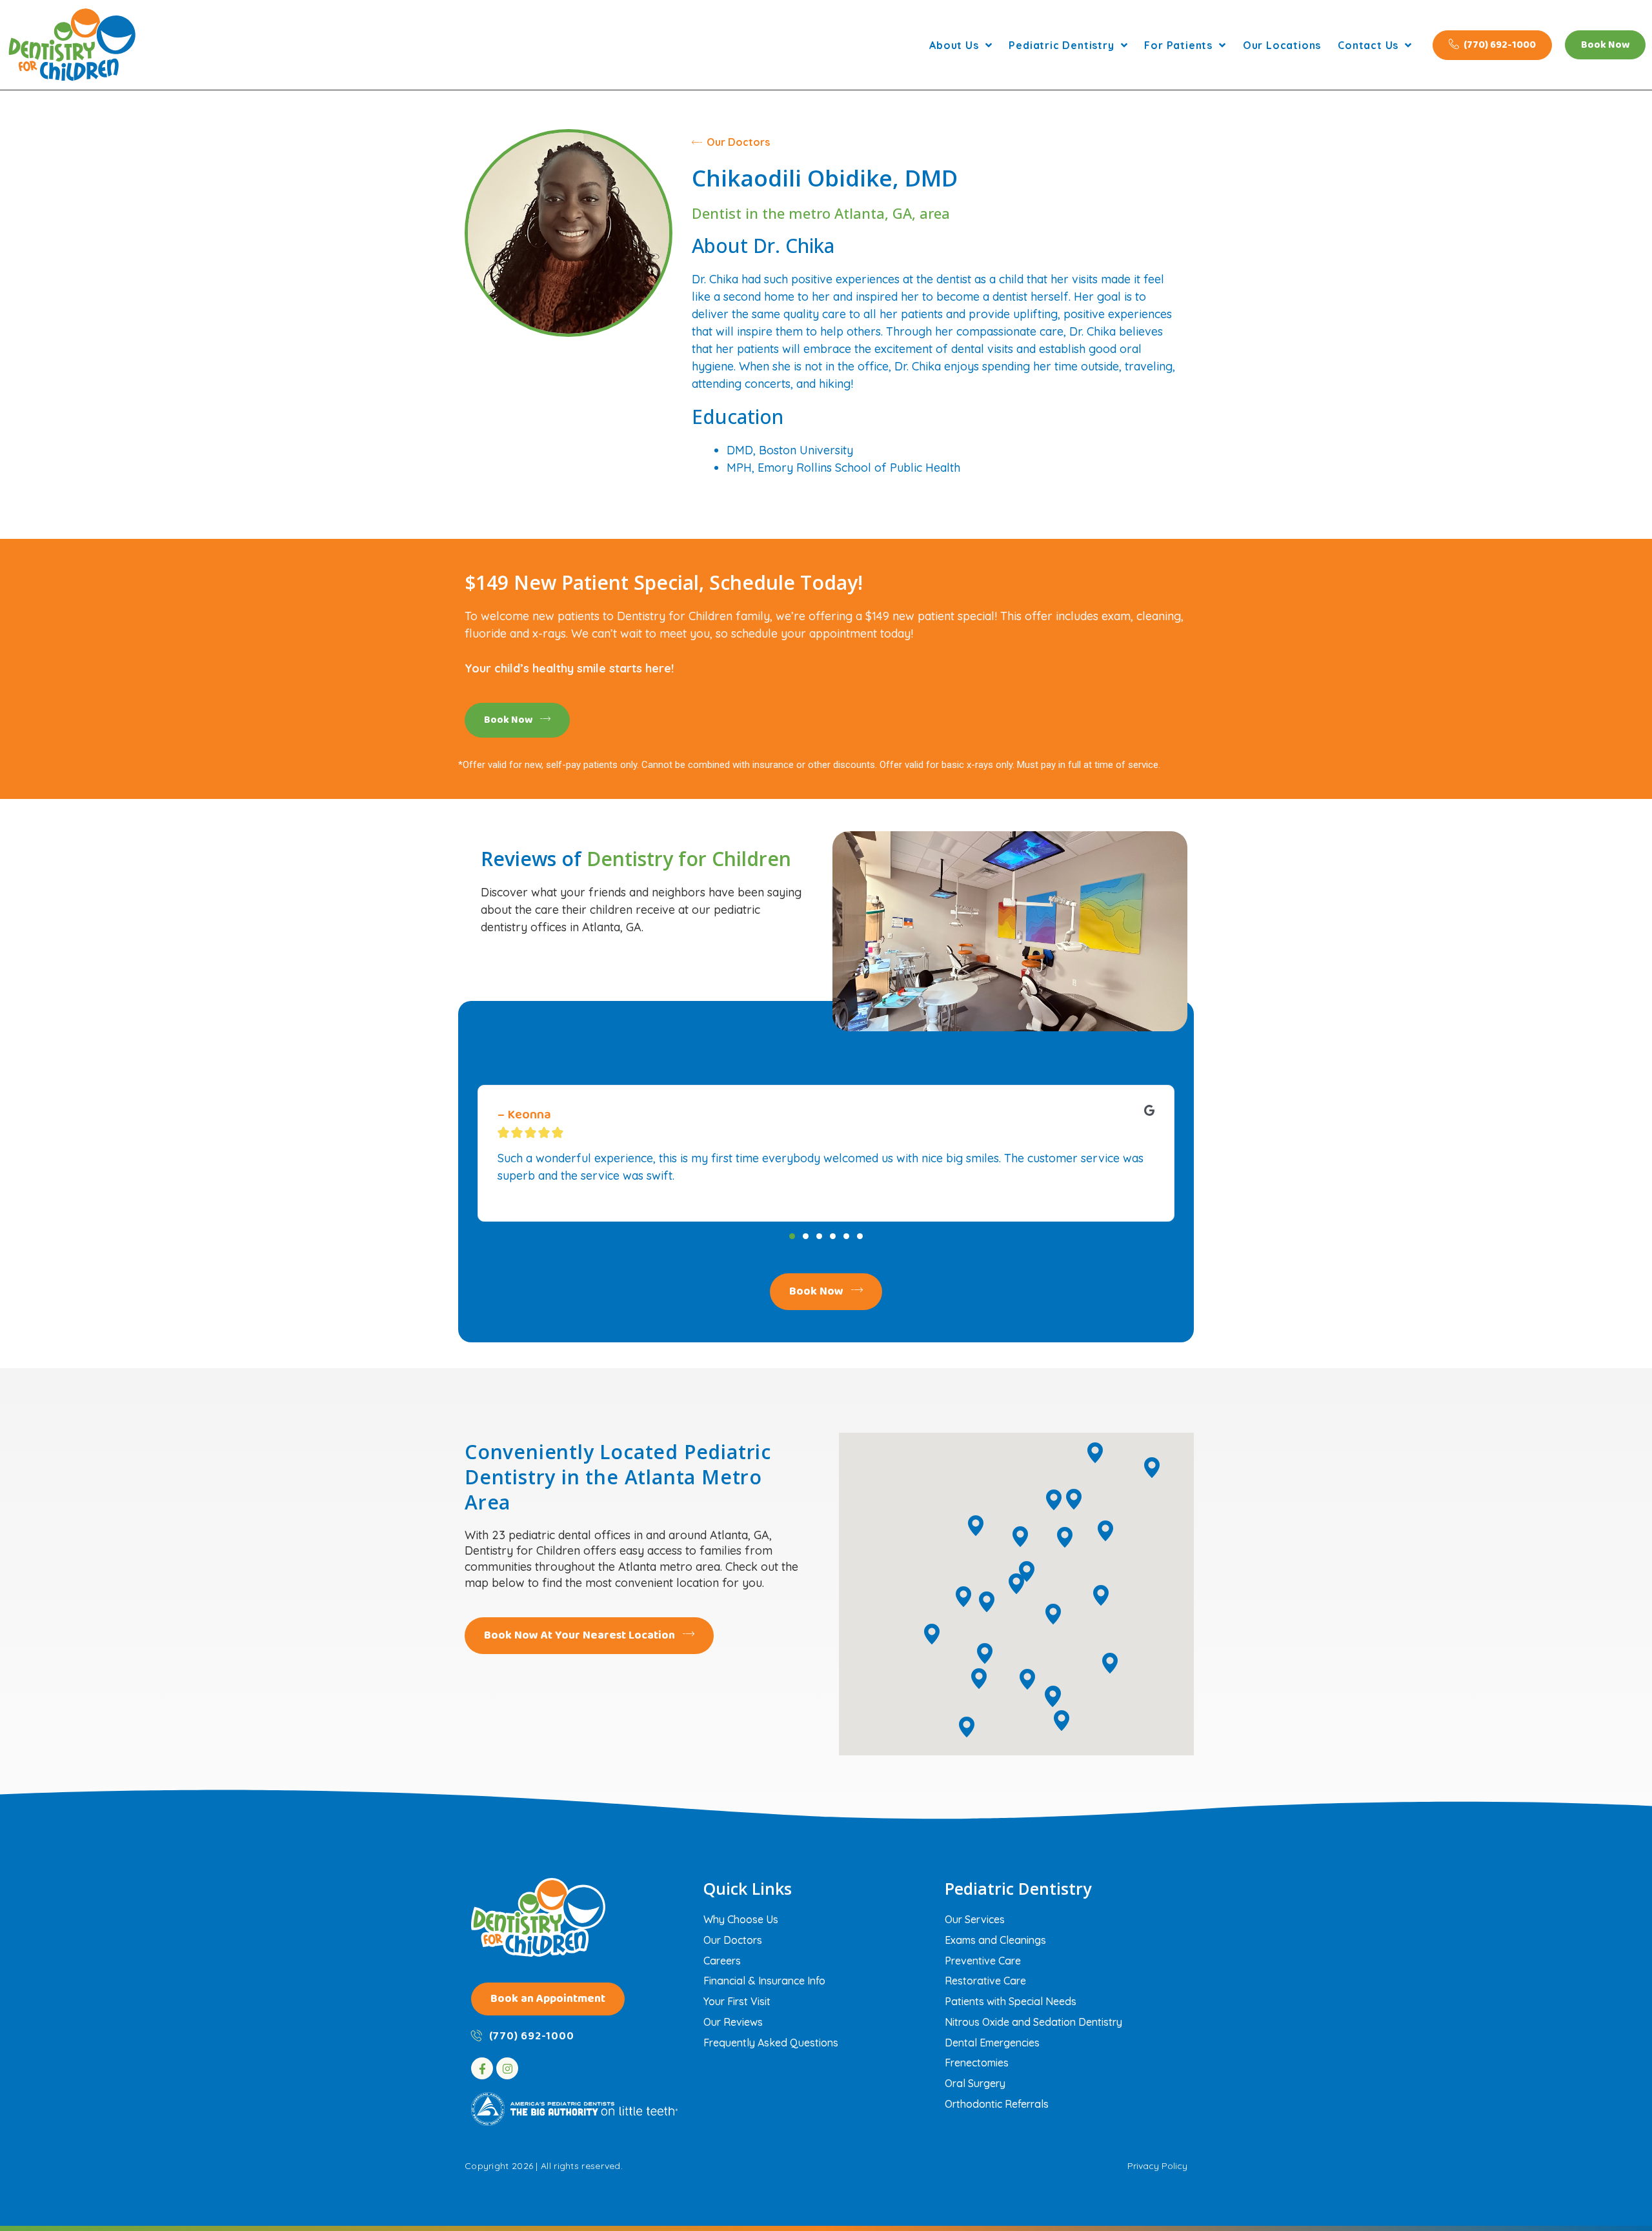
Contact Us (1368, 45)
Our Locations (1282, 45)
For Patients (1178, 45)
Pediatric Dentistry (1061, 45)
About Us (954, 45)
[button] (792, 1236)
